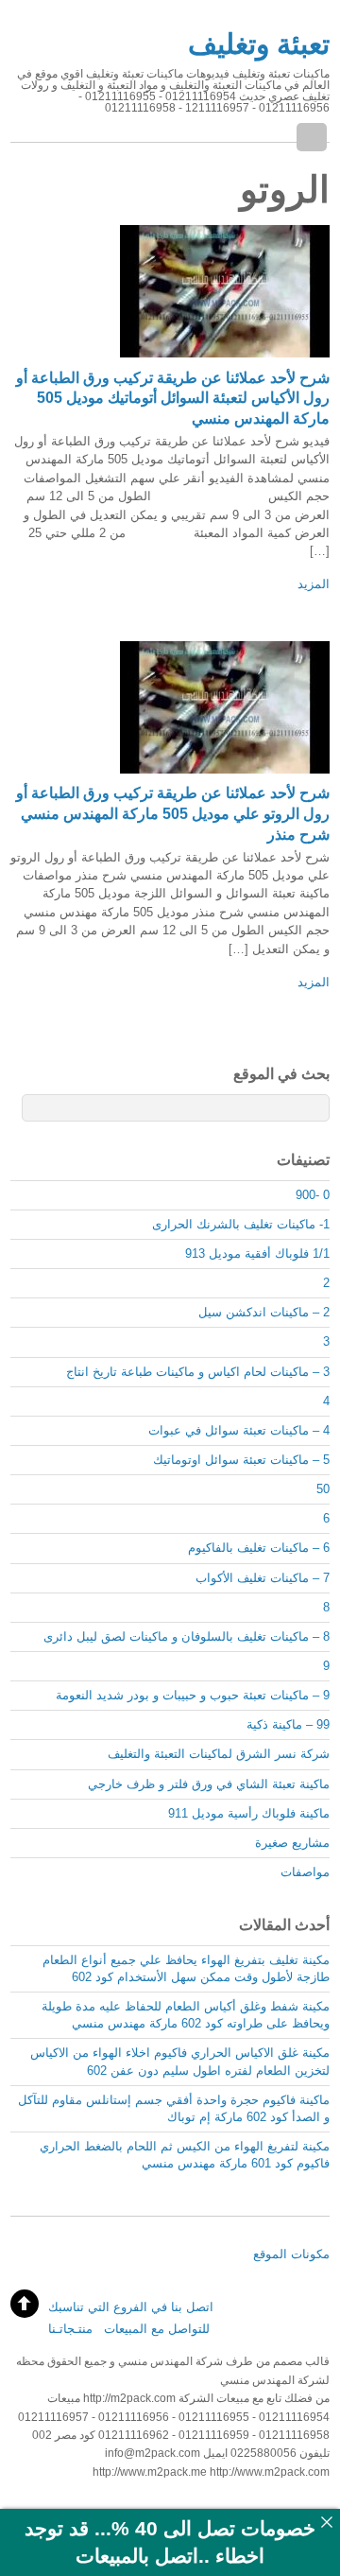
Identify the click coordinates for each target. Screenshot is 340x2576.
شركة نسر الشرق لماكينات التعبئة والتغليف (219, 1754)
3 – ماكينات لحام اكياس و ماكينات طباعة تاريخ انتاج (198, 1372)
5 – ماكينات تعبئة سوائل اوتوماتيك (241, 1460)
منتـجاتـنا (70, 2329)
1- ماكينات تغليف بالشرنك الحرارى (241, 1224)
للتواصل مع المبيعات (157, 2329)
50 (323, 1489)
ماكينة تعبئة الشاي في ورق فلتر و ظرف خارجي (209, 1784)
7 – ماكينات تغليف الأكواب (263, 1578)
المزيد (314, 584)
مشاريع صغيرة (292, 1843)
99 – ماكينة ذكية (288, 1724)
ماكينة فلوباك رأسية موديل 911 (249, 1813)
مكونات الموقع (291, 2254)
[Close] (326, 2523)
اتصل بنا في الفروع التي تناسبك (131, 2307)
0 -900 (313, 1195)
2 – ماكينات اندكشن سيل (264, 1312)
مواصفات (305, 1872)
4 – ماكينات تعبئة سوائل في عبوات (239, 1430)
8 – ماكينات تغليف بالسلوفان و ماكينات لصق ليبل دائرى (187, 1636)
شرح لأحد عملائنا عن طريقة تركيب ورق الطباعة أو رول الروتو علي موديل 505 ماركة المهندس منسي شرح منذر (173, 814)
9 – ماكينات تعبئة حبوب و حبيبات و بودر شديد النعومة (193, 1695)
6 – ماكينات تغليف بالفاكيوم (259, 1548)
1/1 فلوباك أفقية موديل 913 (257, 1253)
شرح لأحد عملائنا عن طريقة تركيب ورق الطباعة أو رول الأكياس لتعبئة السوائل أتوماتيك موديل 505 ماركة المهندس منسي (173, 399)
